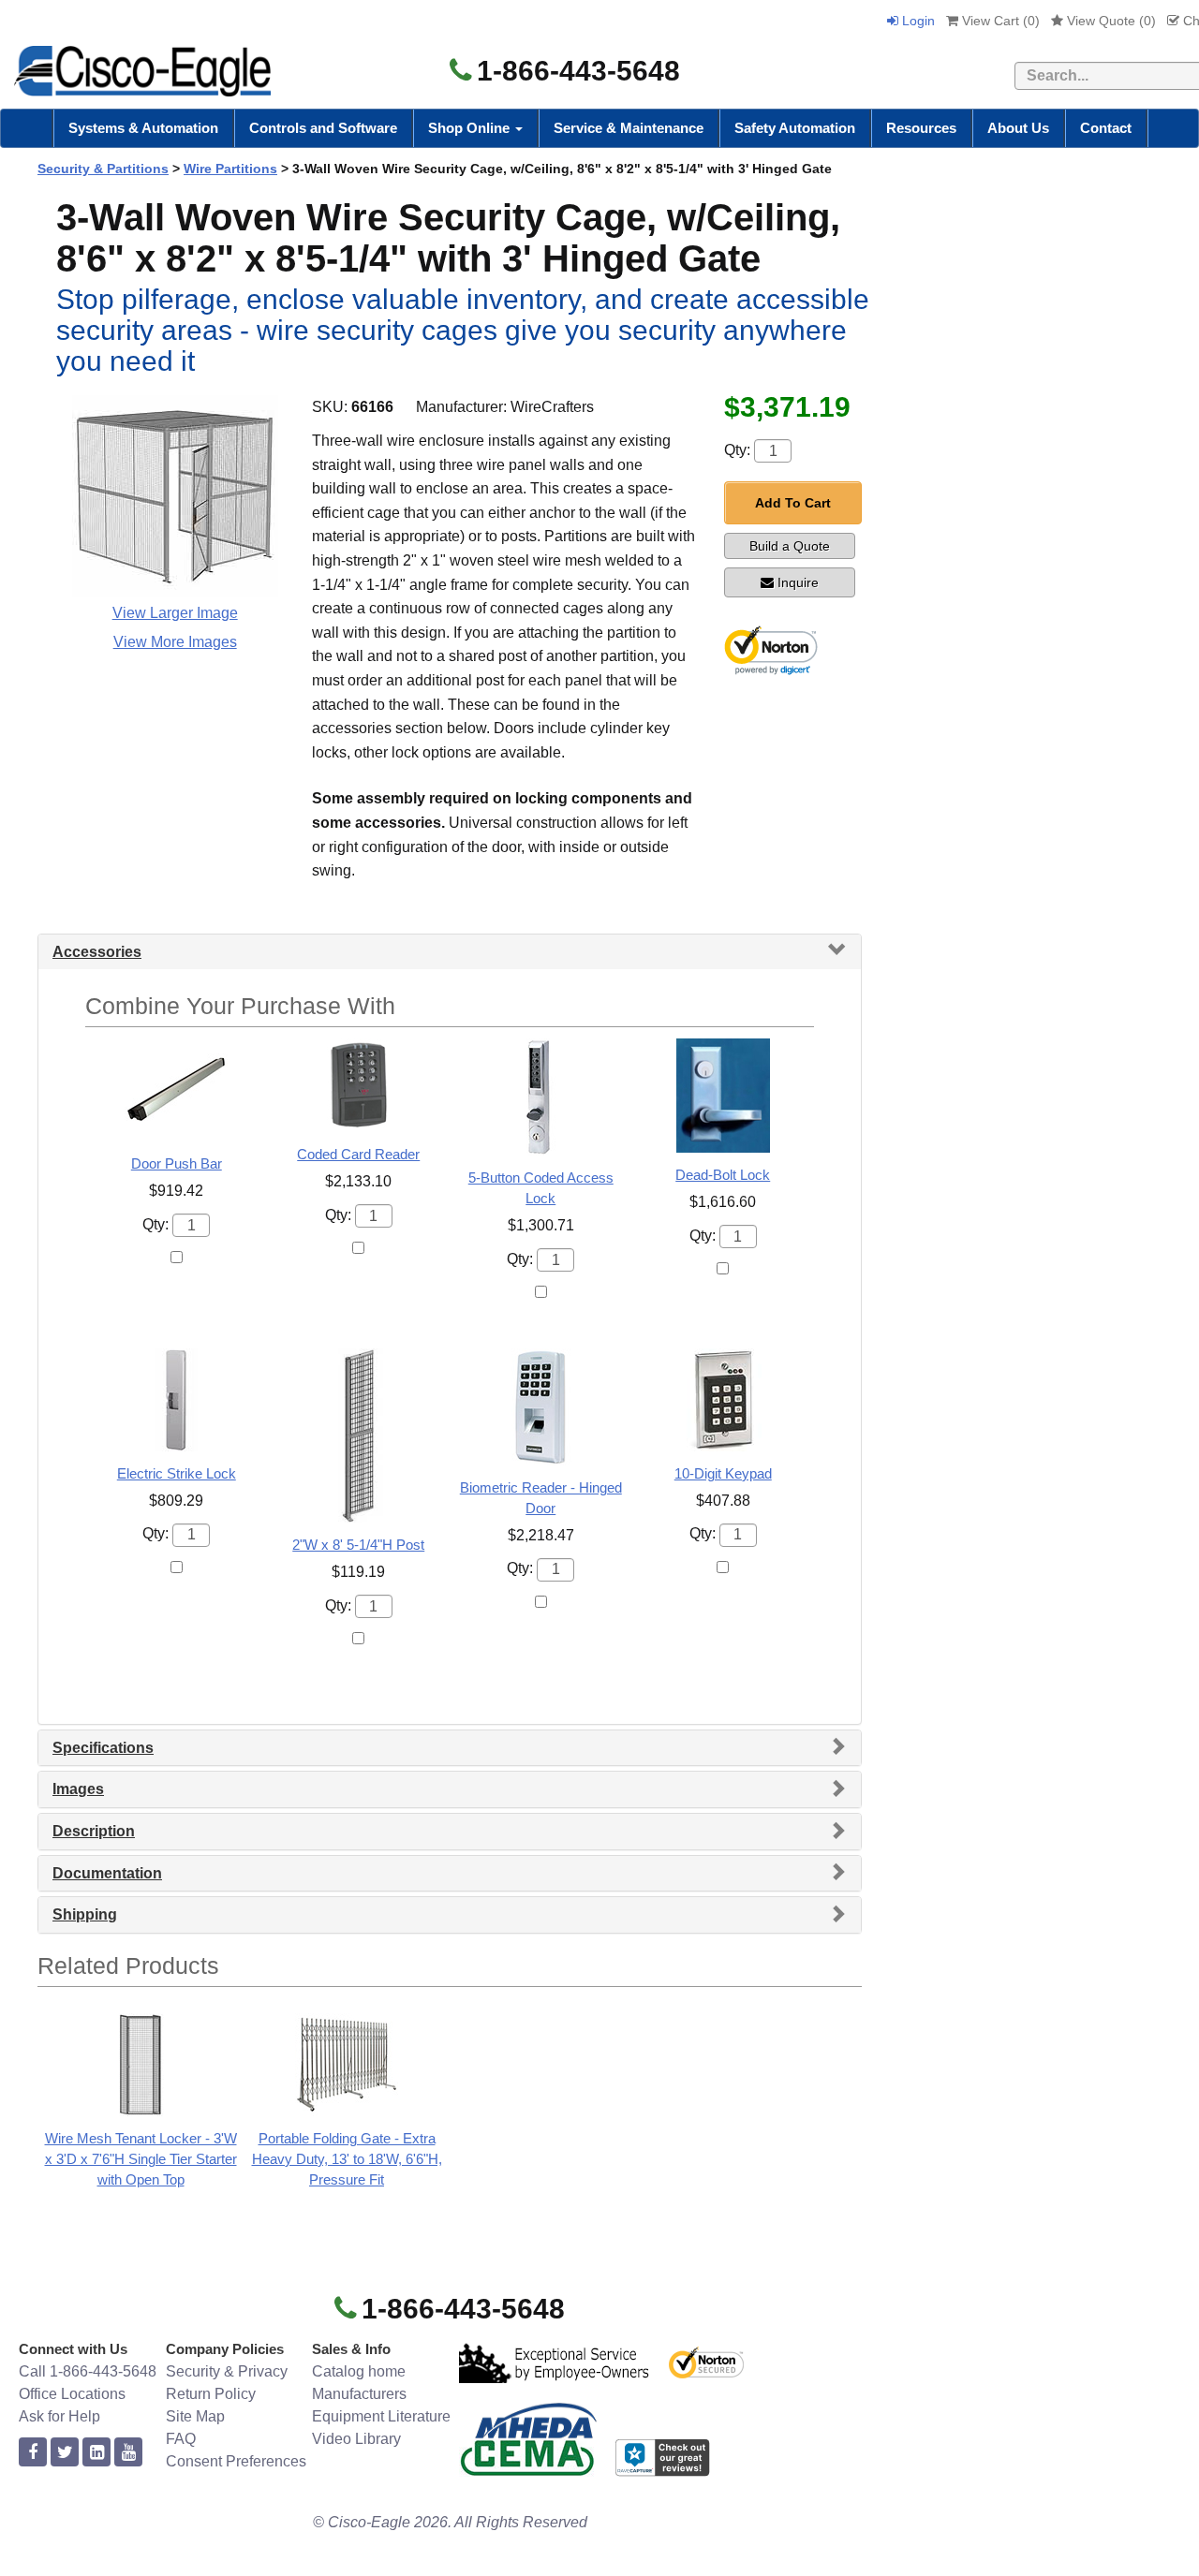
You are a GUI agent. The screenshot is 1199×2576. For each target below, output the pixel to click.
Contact (1106, 128)
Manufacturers (359, 2394)
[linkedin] (96, 2453)
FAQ (181, 2439)
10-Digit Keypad (723, 1473)
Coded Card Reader (358, 1154)
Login (917, 21)
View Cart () (999, 21)
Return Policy (211, 2394)
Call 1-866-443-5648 (88, 2371)
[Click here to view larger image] (175, 496)
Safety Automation (795, 128)
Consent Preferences (236, 2461)
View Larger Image (175, 613)
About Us (1018, 128)
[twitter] (65, 2453)
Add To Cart (793, 503)
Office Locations (72, 2394)
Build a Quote (790, 546)
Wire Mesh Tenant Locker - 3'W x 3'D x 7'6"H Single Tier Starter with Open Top (141, 2159)
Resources (921, 128)
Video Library (356, 2439)
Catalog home (359, 2371)
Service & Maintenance (629, 128)
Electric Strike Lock (177, 1473)
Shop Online (471, 128)
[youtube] (128, 2453)
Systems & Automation (143, 128)
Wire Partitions (230, 169)
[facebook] (33, 2453)
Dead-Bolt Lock (723, 1175)
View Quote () (1110, 21)
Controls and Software (323, 128)
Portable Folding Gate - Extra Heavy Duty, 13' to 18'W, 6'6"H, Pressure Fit (347, 2159)
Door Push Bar (177, 1163)
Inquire (798, 582)
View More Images (175, 642)
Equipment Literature (381, 2416)
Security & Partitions (103, 169)
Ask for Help (59, 2416)
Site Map (195, 2416)
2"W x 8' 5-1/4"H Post (358, 1545)
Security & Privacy (227, 2371)
